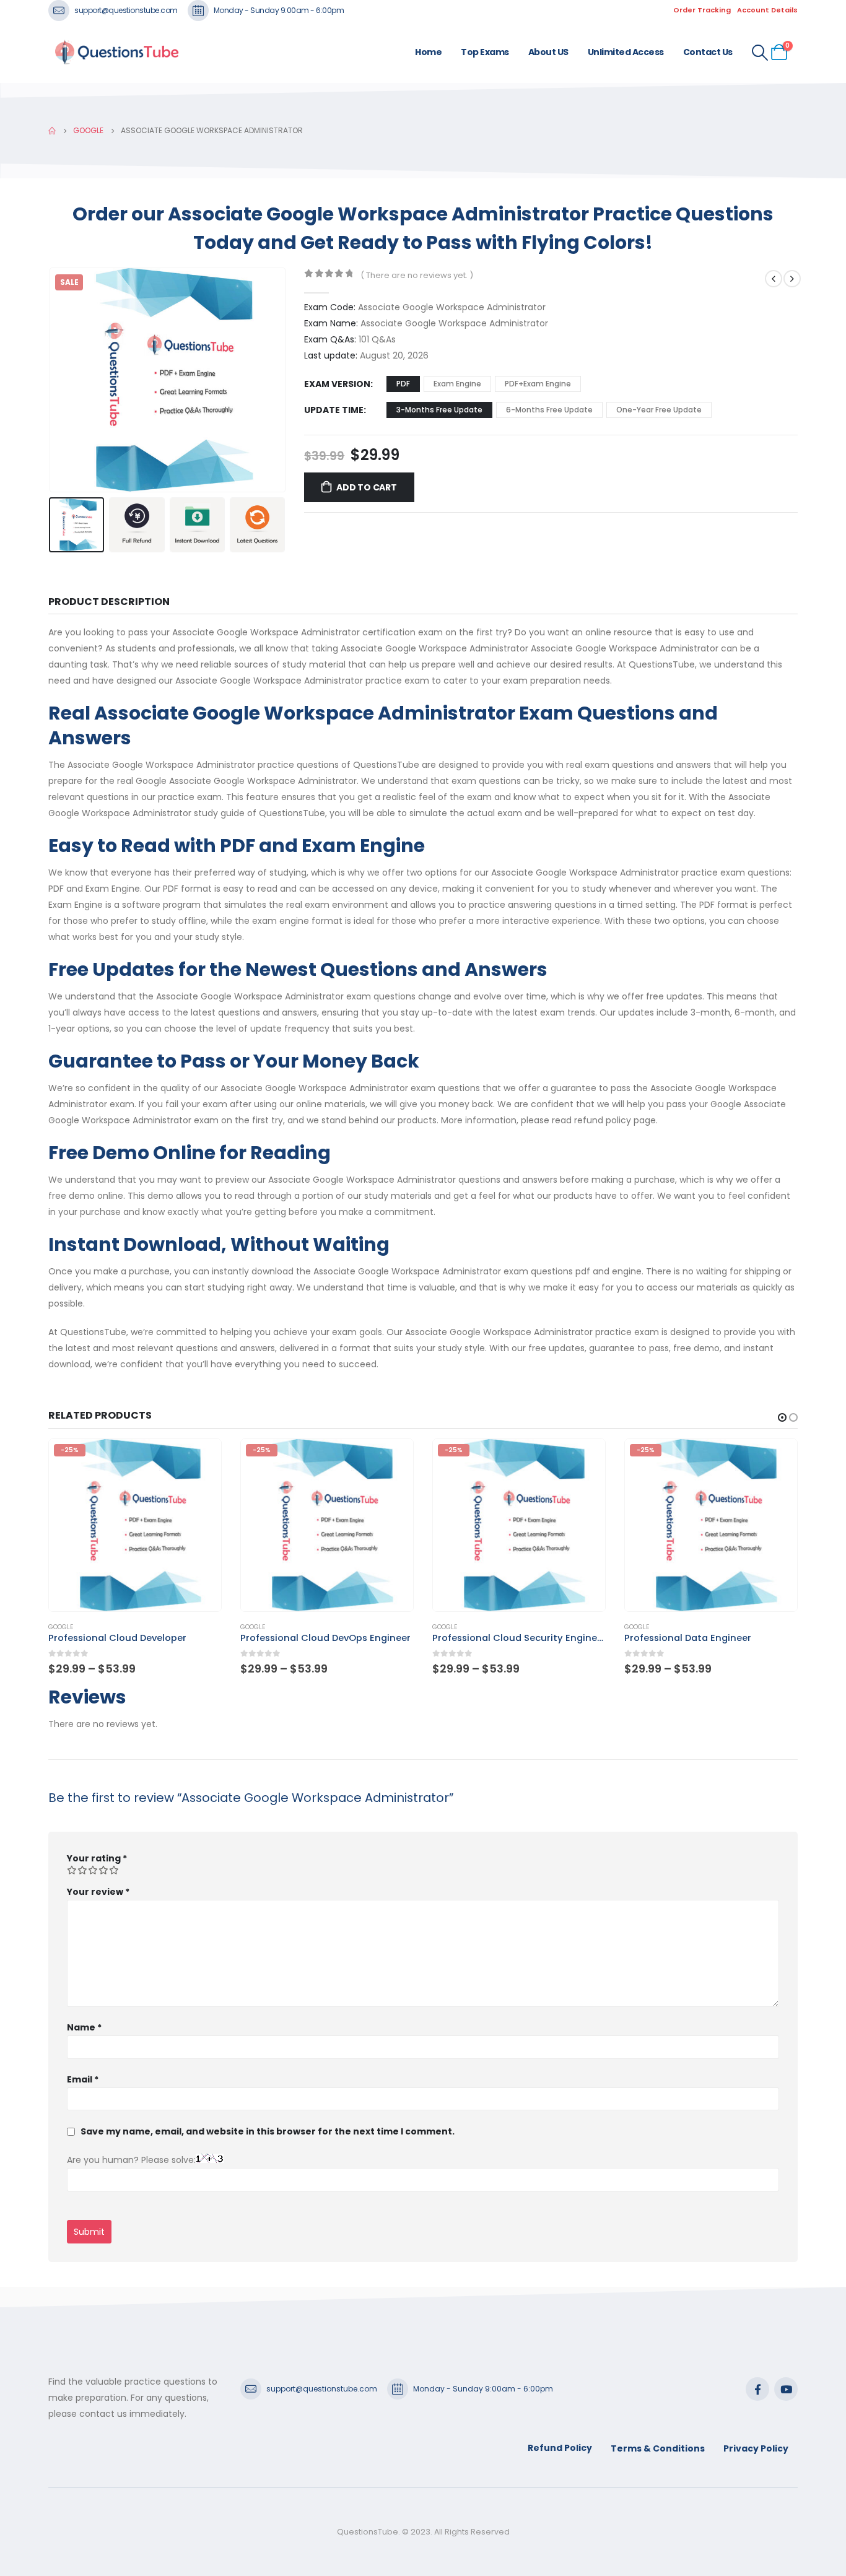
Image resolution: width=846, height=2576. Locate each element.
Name (84, 2027)
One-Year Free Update (659, 410)
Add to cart (367, 487)
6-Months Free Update (549, 410)
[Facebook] (757, 2389)
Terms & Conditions (658, 2448)
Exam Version (337, 384)
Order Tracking (702, 10)
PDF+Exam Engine (538, 384)
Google (61, 1627)
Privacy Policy (756, 2448)
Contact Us (708, 52)
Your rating (97, 1858)
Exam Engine (457, 384)
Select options (201, 1460)
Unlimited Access (626, 52)
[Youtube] (786, 2389)
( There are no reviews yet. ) (417, 275)
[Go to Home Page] (52, 131)
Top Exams (485, 52)
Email (83, 2079)
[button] (51, 380)
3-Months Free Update (439, 410)
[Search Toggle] (760, 53)
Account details (767, 10)
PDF (403, 384)
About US (548, 52)
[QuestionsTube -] (116, 52)
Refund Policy (560, 2448)
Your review (98, 1892)
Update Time (334, 410)
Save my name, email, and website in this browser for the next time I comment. (268, 2131)
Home (428, 52)
